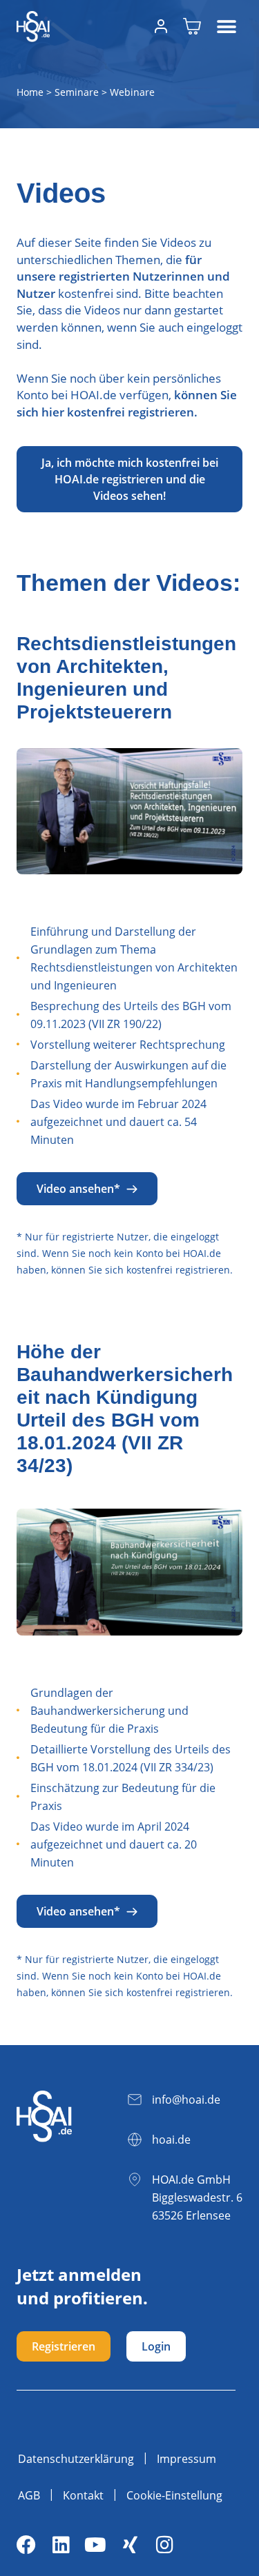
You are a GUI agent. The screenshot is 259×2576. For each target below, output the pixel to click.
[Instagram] (164, 2545)
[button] (227, 27)
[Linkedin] (61, 2545)
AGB (29, 2495)
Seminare (77, 92)
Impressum (186, 2459)
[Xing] (130, 2545)
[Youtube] (95, 2545)
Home (30, 92)
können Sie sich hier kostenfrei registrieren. (127, 403)
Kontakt (83, 2495)
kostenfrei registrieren (178, 1270)
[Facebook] (26, 2545)
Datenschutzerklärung (76, 2459)
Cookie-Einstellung (174, 2495)
